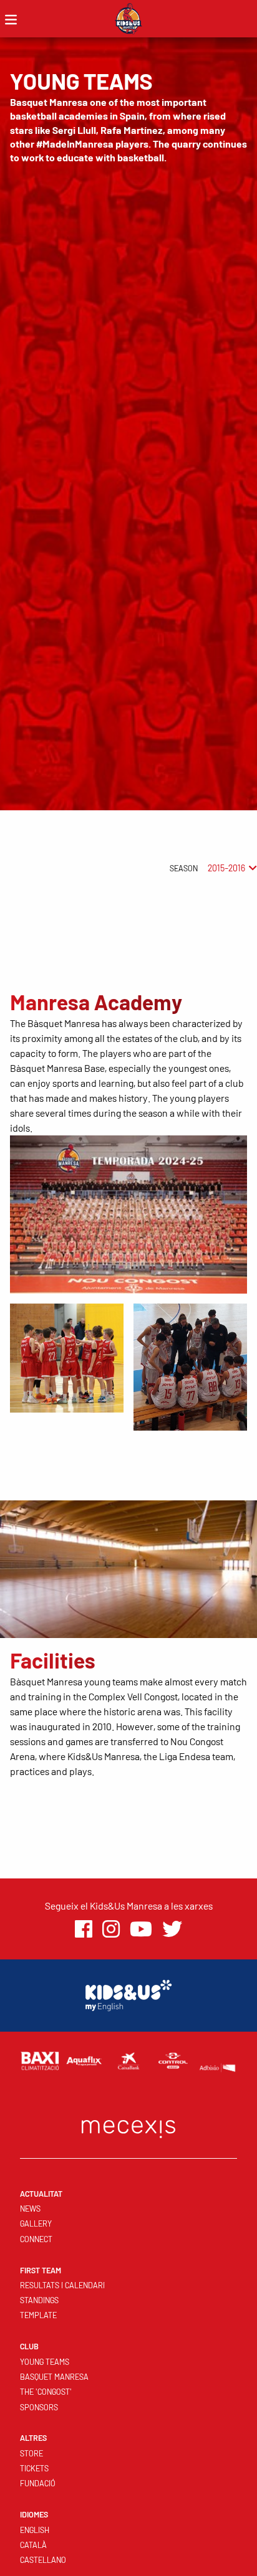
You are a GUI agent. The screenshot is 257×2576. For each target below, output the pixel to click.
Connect (36, 2239)
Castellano (43, 2560)
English (35, 2530)
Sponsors (39, 2407)
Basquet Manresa (54, 2377)
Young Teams (45, 2362)
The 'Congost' (46, 2392)
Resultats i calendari (62, 2285)
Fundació (38, 2483)
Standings (39, 2300)
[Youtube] (141, 1929)
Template (38, 2315)
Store (32, 2453)
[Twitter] (172, 1929)
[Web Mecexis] (128, 2126)
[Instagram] (111, 1929)
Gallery (36, 2223)
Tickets (34, 2468)
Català (33, 2545)
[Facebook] (84, 1929)
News (30, 2209)
